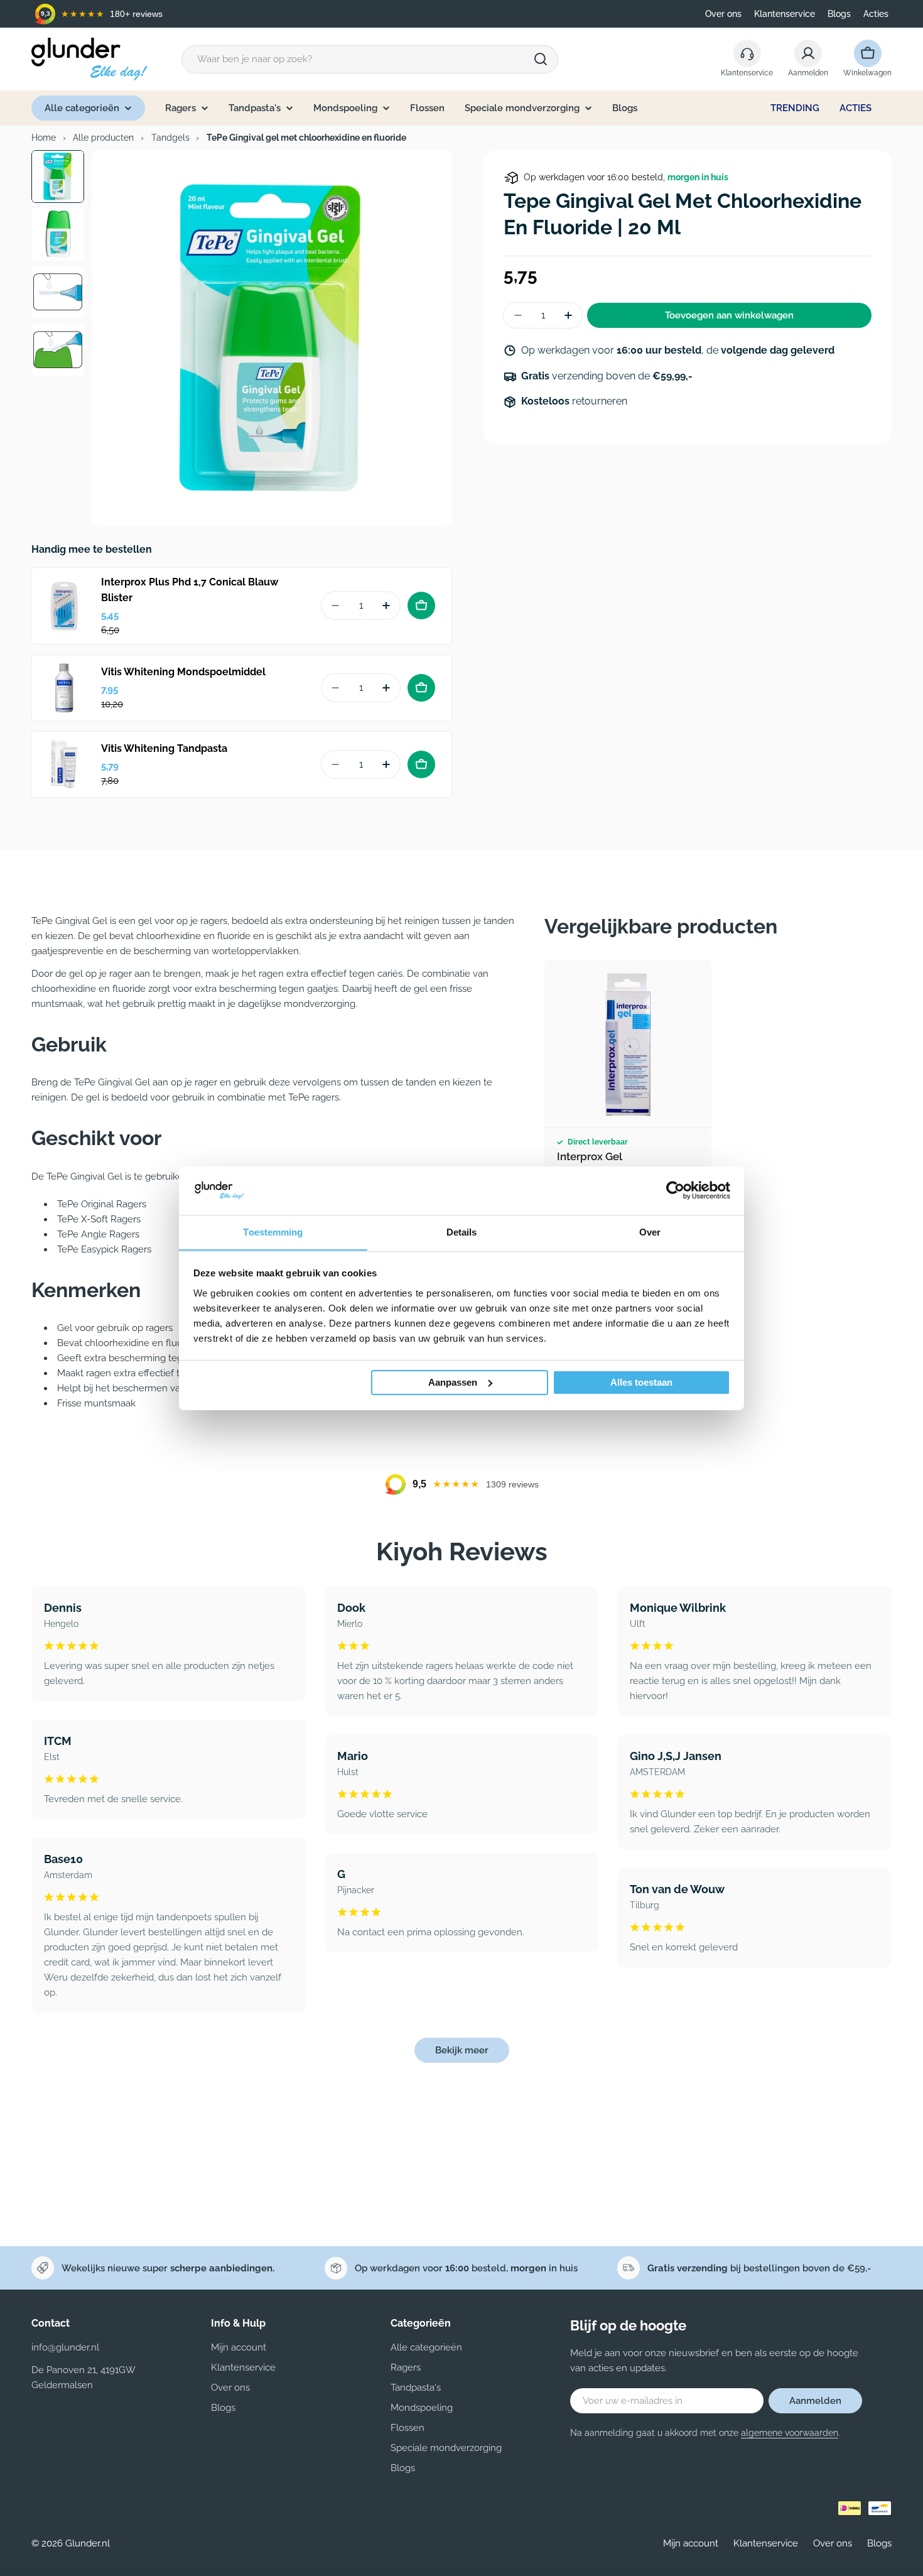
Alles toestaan (641, 1382)
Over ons (723, 14)
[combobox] (370, 59)
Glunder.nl (88, 2543)
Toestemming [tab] (273, 1231)
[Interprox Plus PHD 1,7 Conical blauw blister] (65, 606)
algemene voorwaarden (790, 2433)
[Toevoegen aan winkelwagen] (421, 606)
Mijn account (691, 2543)
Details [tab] (462, 1231)
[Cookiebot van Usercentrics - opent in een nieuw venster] (675, 1190)
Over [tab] (650, 1231)
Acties (876, 14)
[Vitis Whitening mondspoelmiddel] (65, 688)
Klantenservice (785, 14)
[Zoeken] (541, 59)
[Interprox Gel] (628, 1044)
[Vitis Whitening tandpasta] (65, 764)
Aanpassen (453, 1382)
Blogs (839, 14)
